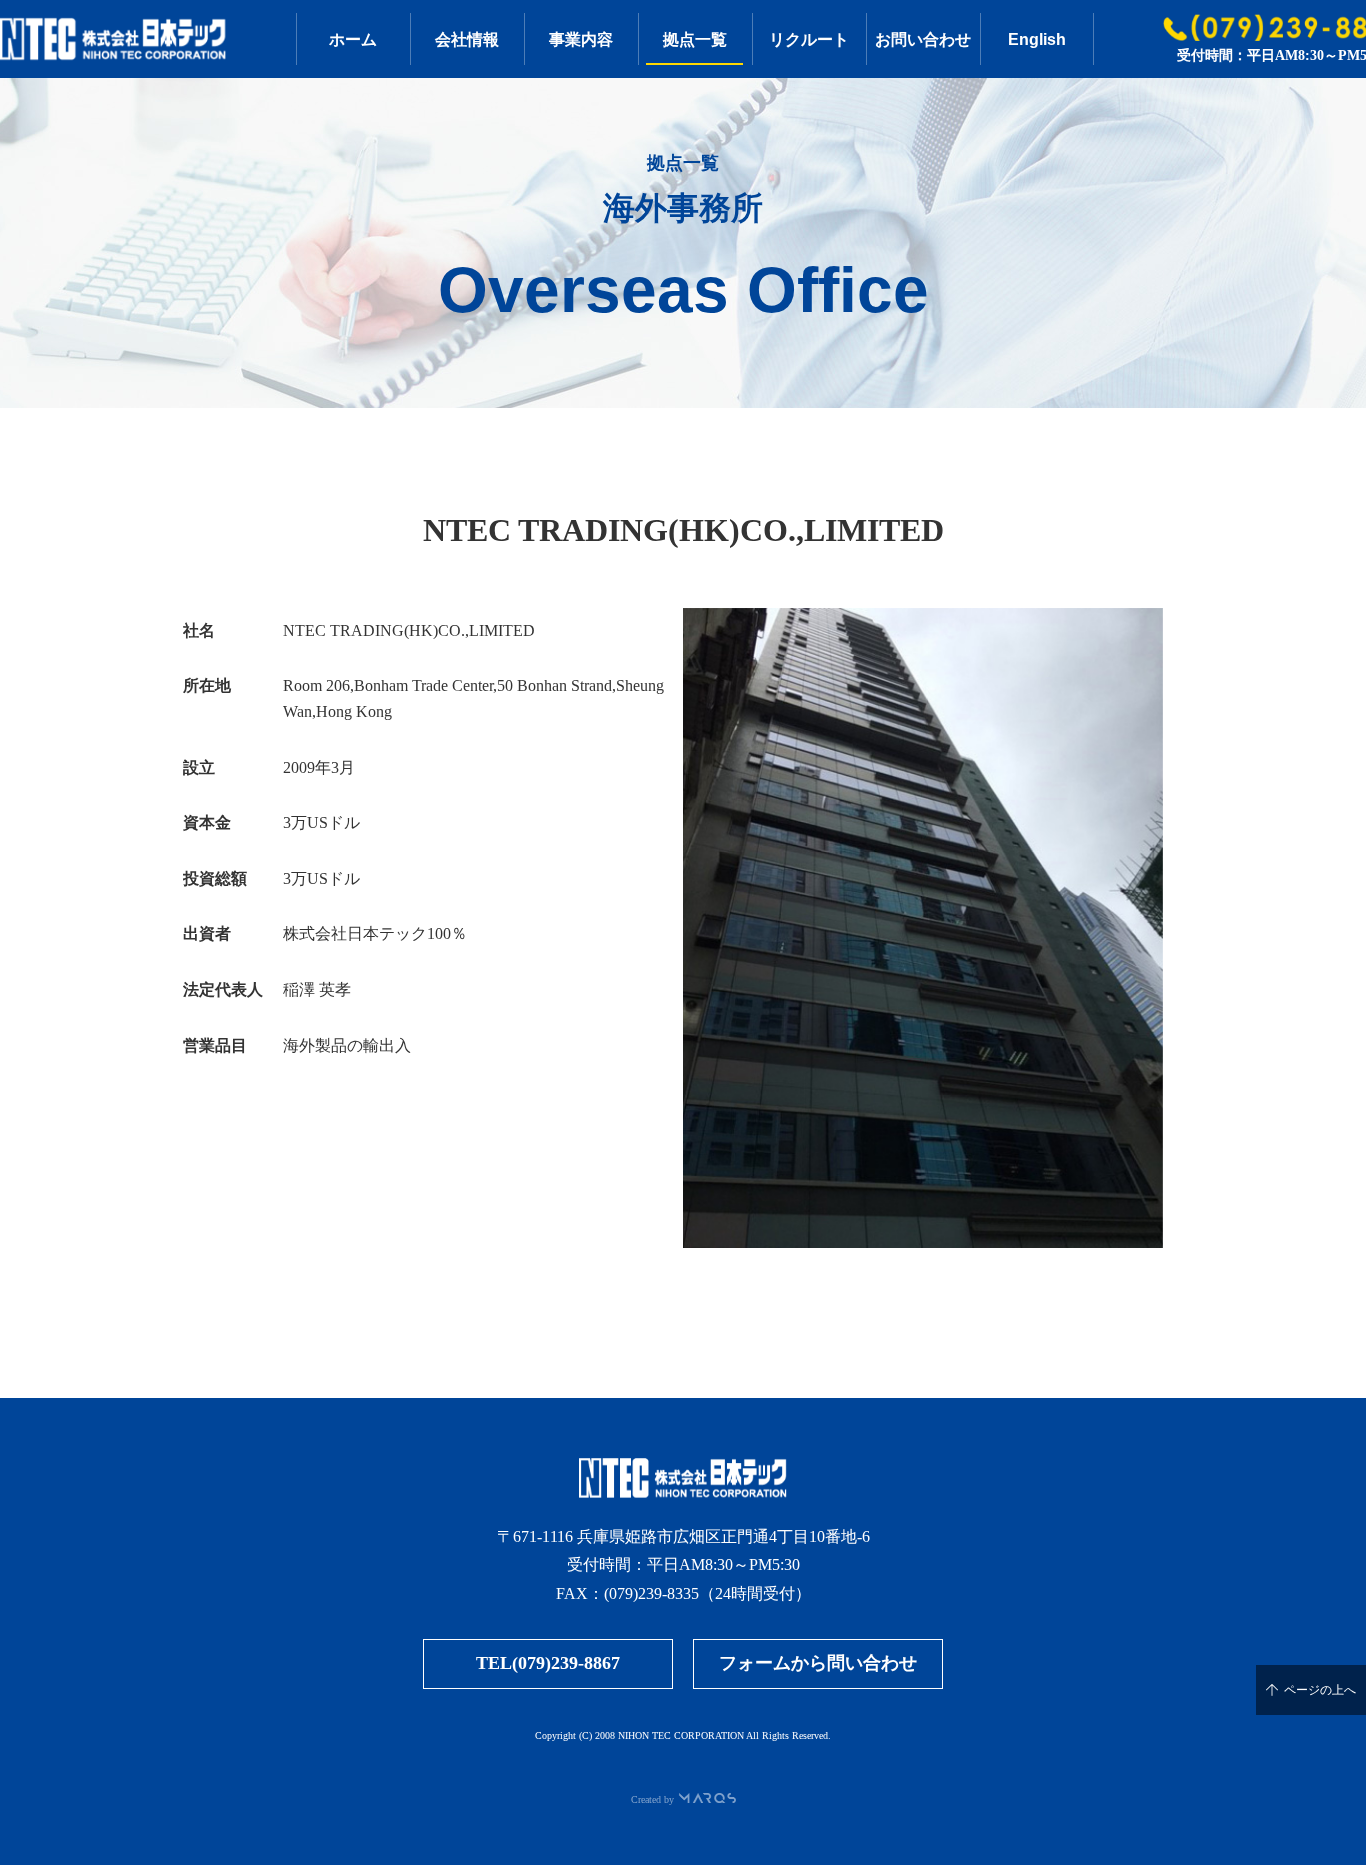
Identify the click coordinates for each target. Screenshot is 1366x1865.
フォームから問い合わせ (818, 1663)
